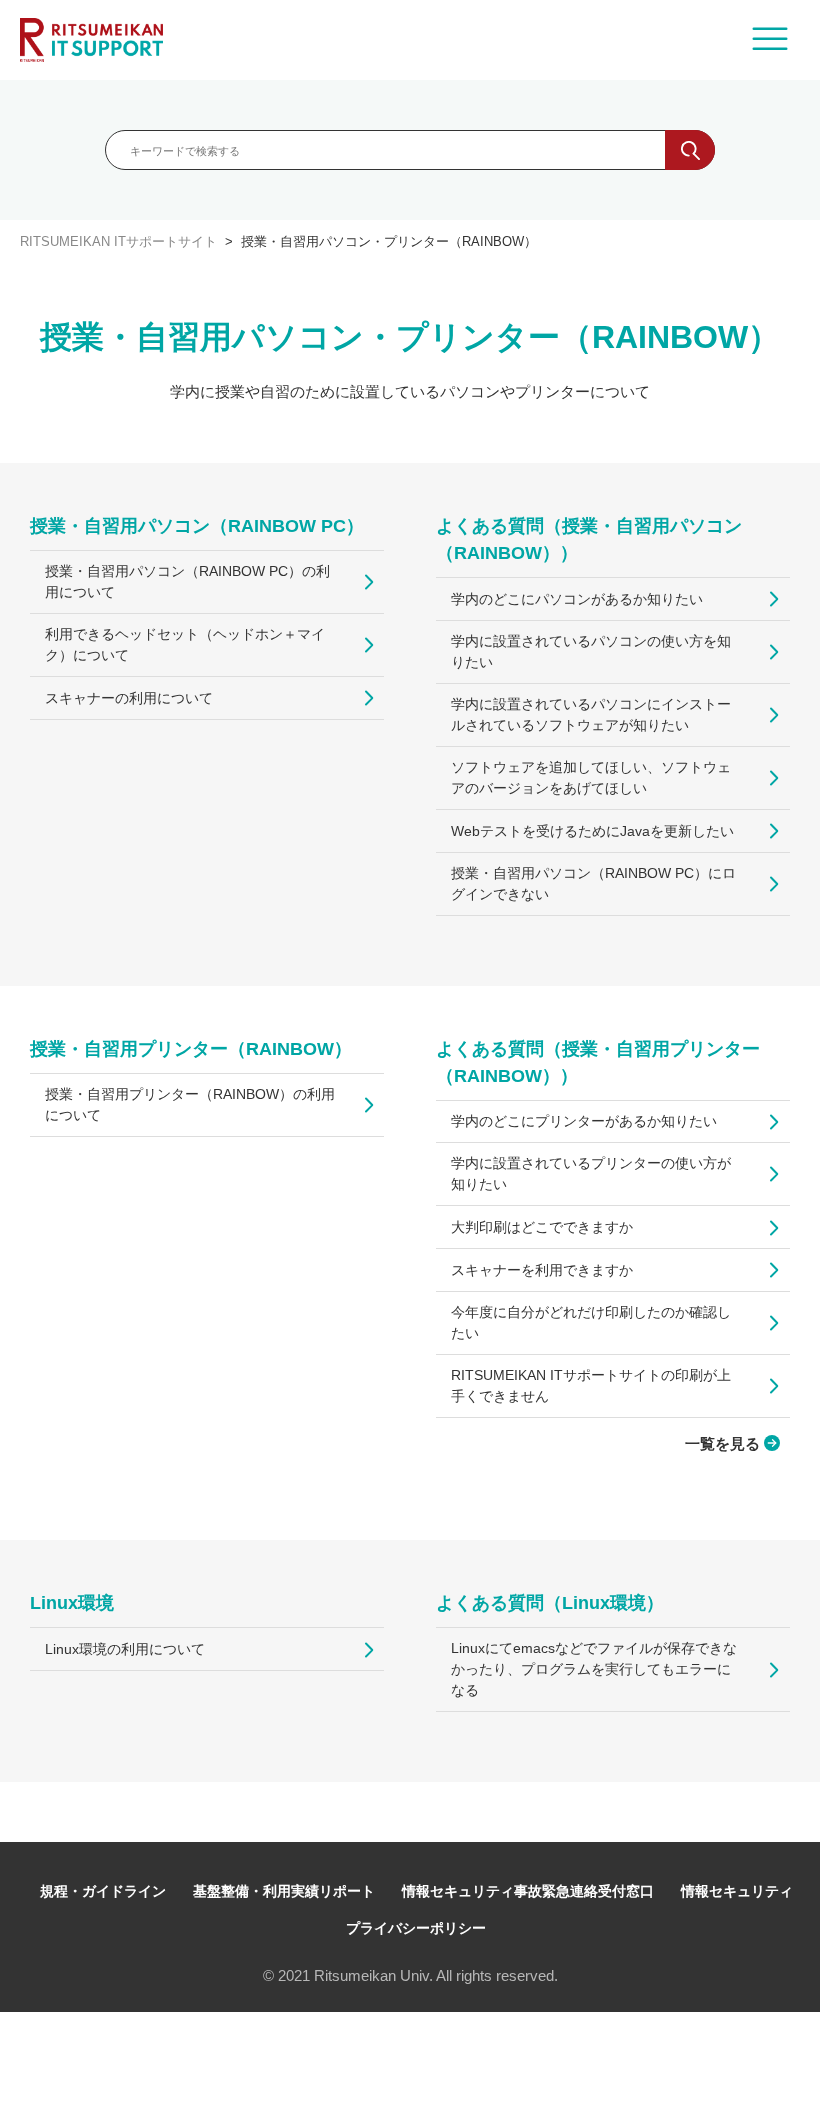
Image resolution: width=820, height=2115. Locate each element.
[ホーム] (91, 40)
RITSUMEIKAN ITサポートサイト (118, 241)
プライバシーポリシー (416, 1928)
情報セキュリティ (737, 1891)
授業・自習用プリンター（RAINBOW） (191, 1049)
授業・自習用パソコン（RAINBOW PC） (197, 526)
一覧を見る (724, 1443)
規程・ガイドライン (103, 1891)
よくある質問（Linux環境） (550, 1603)
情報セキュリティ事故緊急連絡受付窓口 (528, 1891)
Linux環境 (72, 1603)
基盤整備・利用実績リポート (284, 1891)
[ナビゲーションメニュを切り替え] (770, 40)
